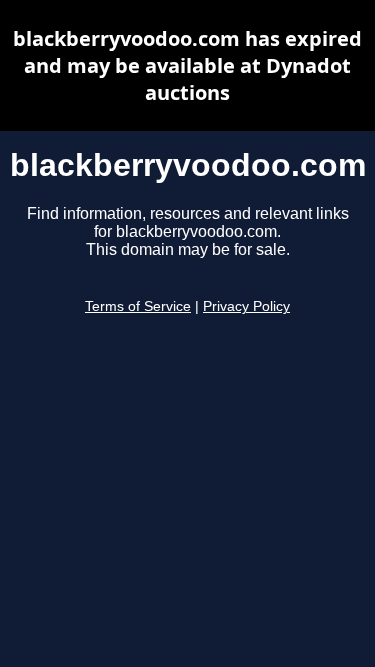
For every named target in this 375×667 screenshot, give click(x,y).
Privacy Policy (246, 306)
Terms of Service (138, 306)
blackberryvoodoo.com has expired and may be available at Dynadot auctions (187, 65)
